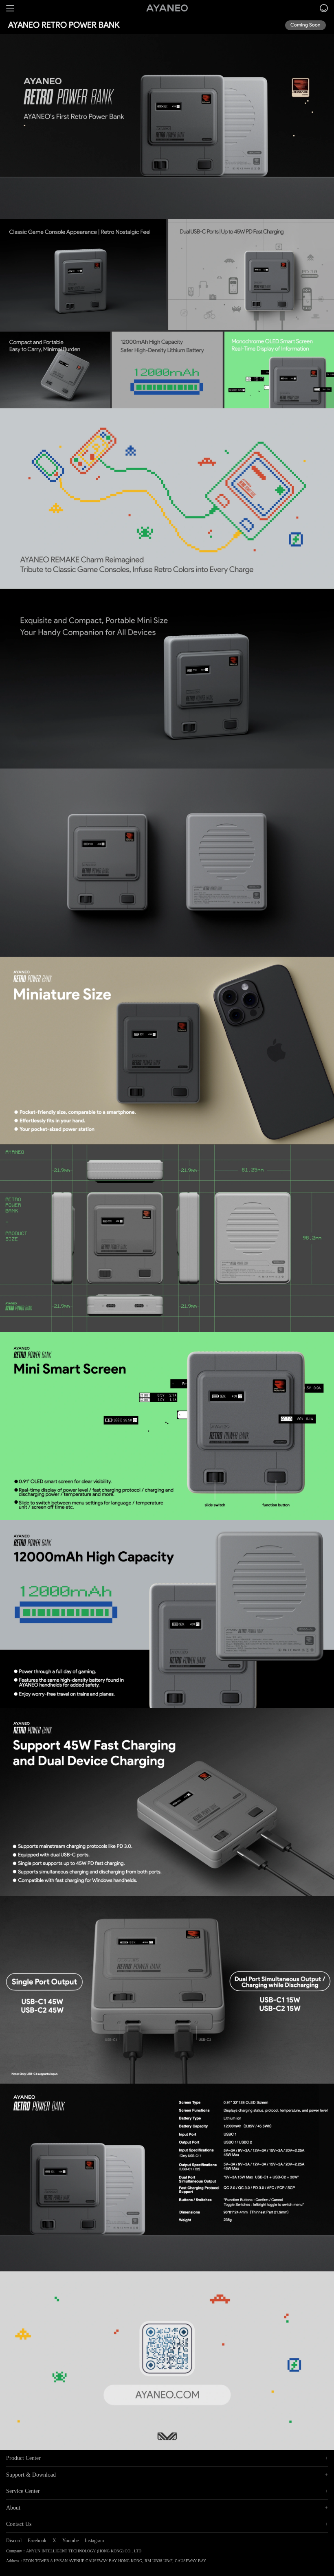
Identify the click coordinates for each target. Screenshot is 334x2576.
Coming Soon (305, 25)
